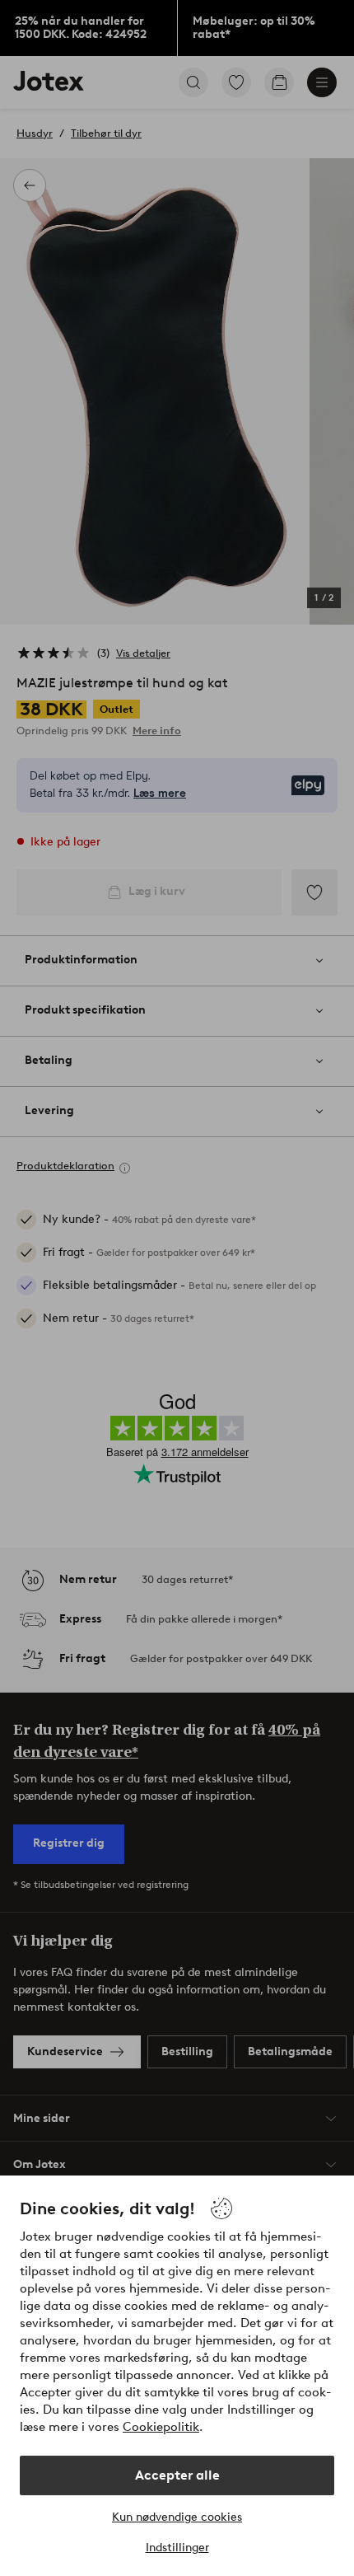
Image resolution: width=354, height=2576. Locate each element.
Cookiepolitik (161, 2427)
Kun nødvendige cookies (177, 2517)
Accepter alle (177, 2475)
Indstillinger (177, 2548)
